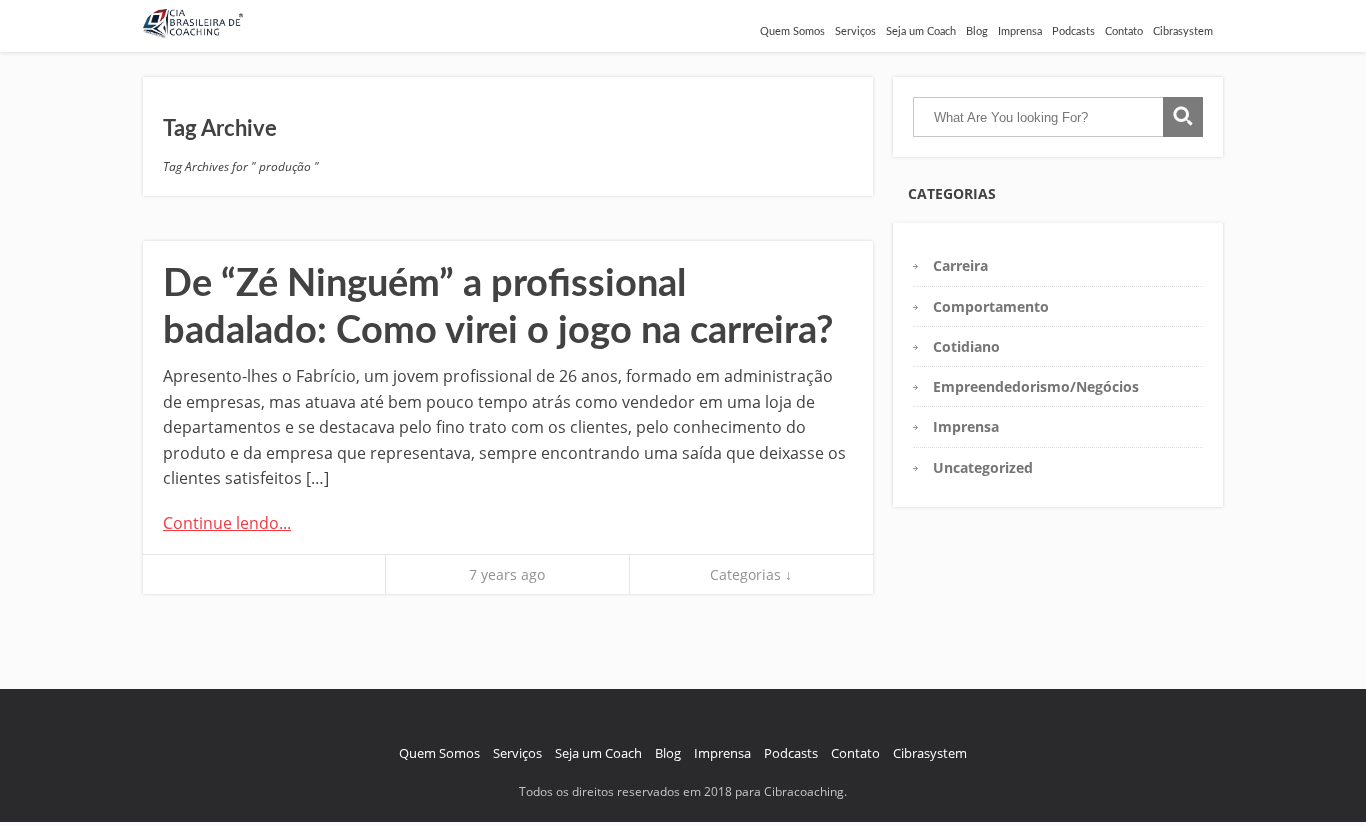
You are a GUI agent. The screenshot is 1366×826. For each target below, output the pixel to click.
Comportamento (991, 306)
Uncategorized (983, 467)
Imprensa (1020, 31)
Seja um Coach (921, 31)
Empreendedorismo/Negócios (1036, 386)
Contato (1124, 31)
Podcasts (1073, 31)
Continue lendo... (227, 523)
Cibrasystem (1183, 31)
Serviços (855, 31)
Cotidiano (966, 346)
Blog (977, 31)
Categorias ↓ (751, 574)
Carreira (960, 265)
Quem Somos (792, 31)
